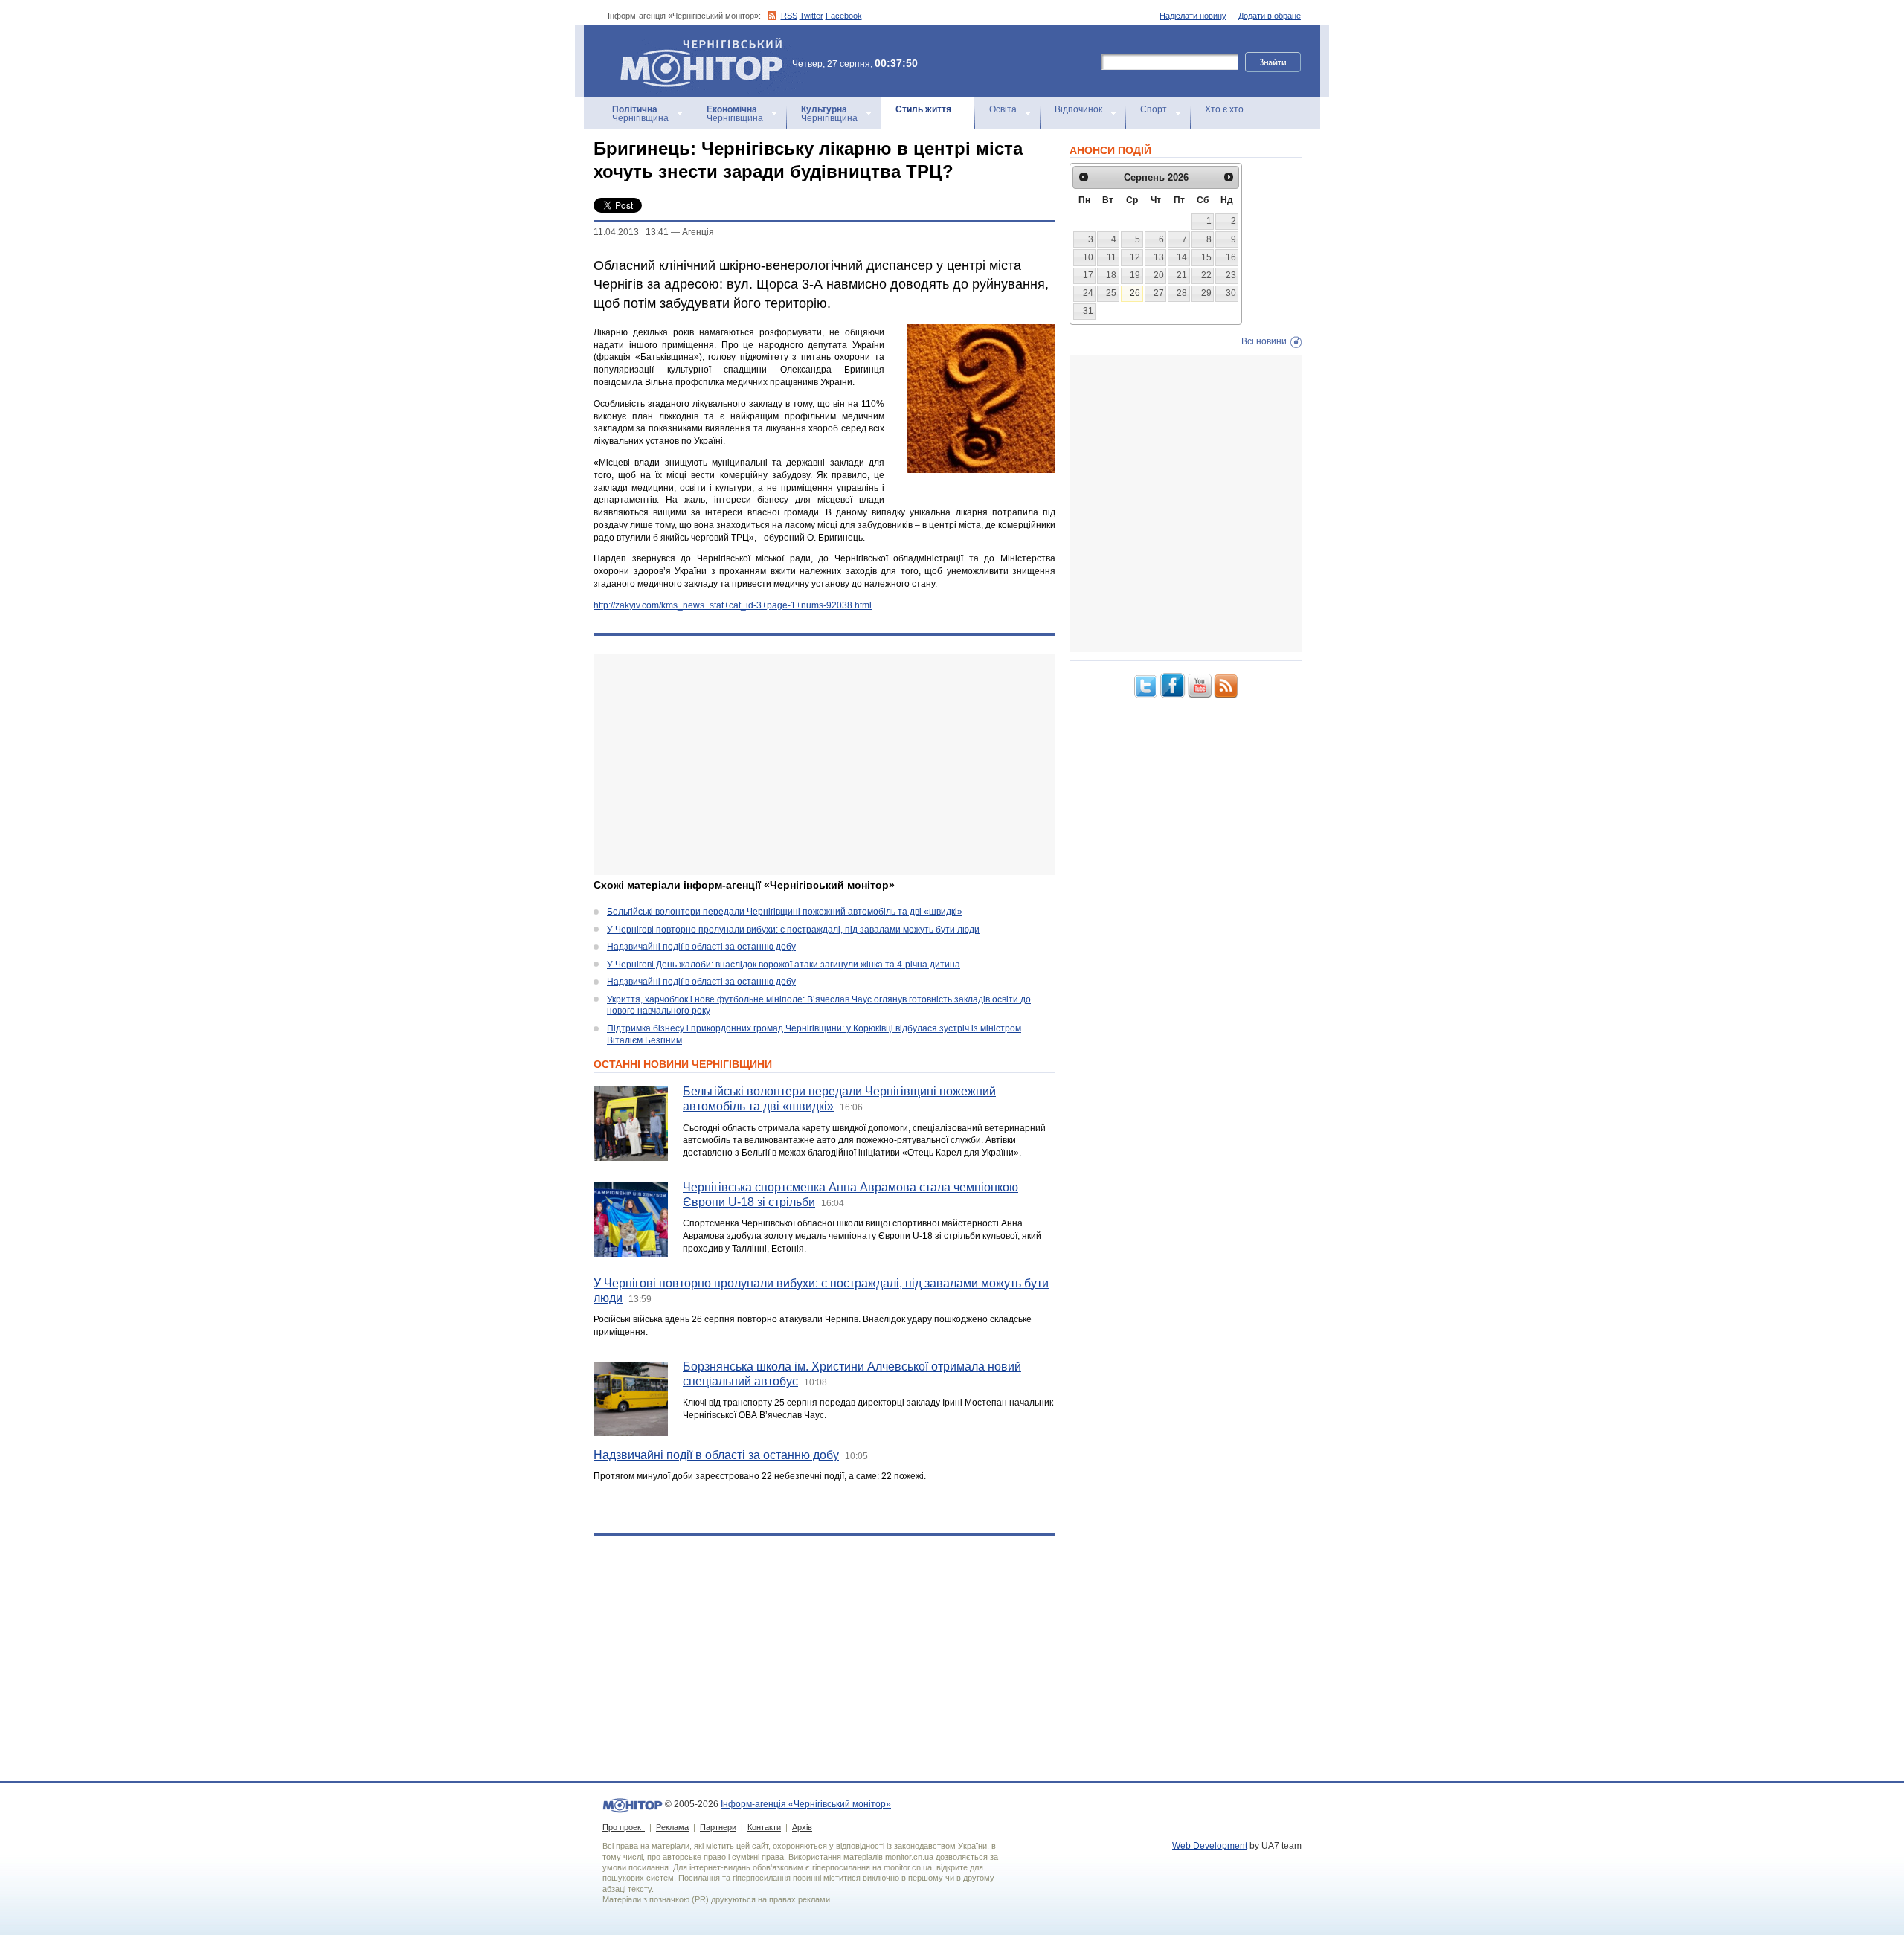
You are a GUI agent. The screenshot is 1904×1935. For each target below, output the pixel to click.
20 (1159, 275)
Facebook (844, 16)
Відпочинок (1078, 109)
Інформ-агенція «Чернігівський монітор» (694, 44)
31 (1088, 311)
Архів (802, 1827)
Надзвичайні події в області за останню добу (701, 947)
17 (1088, 275)
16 (1231, 257)
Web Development (1210, 1846)
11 (1112, 257)
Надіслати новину (1193, 16)
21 (1182, 275)
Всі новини (1264, 341)
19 (1135, 275)
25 (1111, 293)
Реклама (672, 1827)
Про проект (624, 1827)
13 (1159, 257)
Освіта (1003, 109)
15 (1206, 257)
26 (1135, 293)
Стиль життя (923, 109)
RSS (789, 16)
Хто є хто (1224, 109)
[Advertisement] (824, 764)
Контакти (764, 1827)
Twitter (811, 16)
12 (1135, 257)
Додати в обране (1270, 16)
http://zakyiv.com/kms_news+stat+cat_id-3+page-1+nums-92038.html (733, 605)
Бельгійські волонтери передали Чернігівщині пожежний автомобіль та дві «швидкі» (785, 912)
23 (1231, 275)
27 (1159, 293)
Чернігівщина (640, 114)
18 (1111, 275)
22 (1206, 275)
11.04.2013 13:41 (631, 232)
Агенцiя (698, 232)
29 (1206, 293)
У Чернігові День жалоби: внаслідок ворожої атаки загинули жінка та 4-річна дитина (784, 965)
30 (1231, 293)
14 (1182, 257)
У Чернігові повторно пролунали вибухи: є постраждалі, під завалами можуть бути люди (793, 930)
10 (1088, 257)
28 (1182, 293)
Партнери (718, 1827)
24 (1088, 293)
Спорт (1154, 109)
